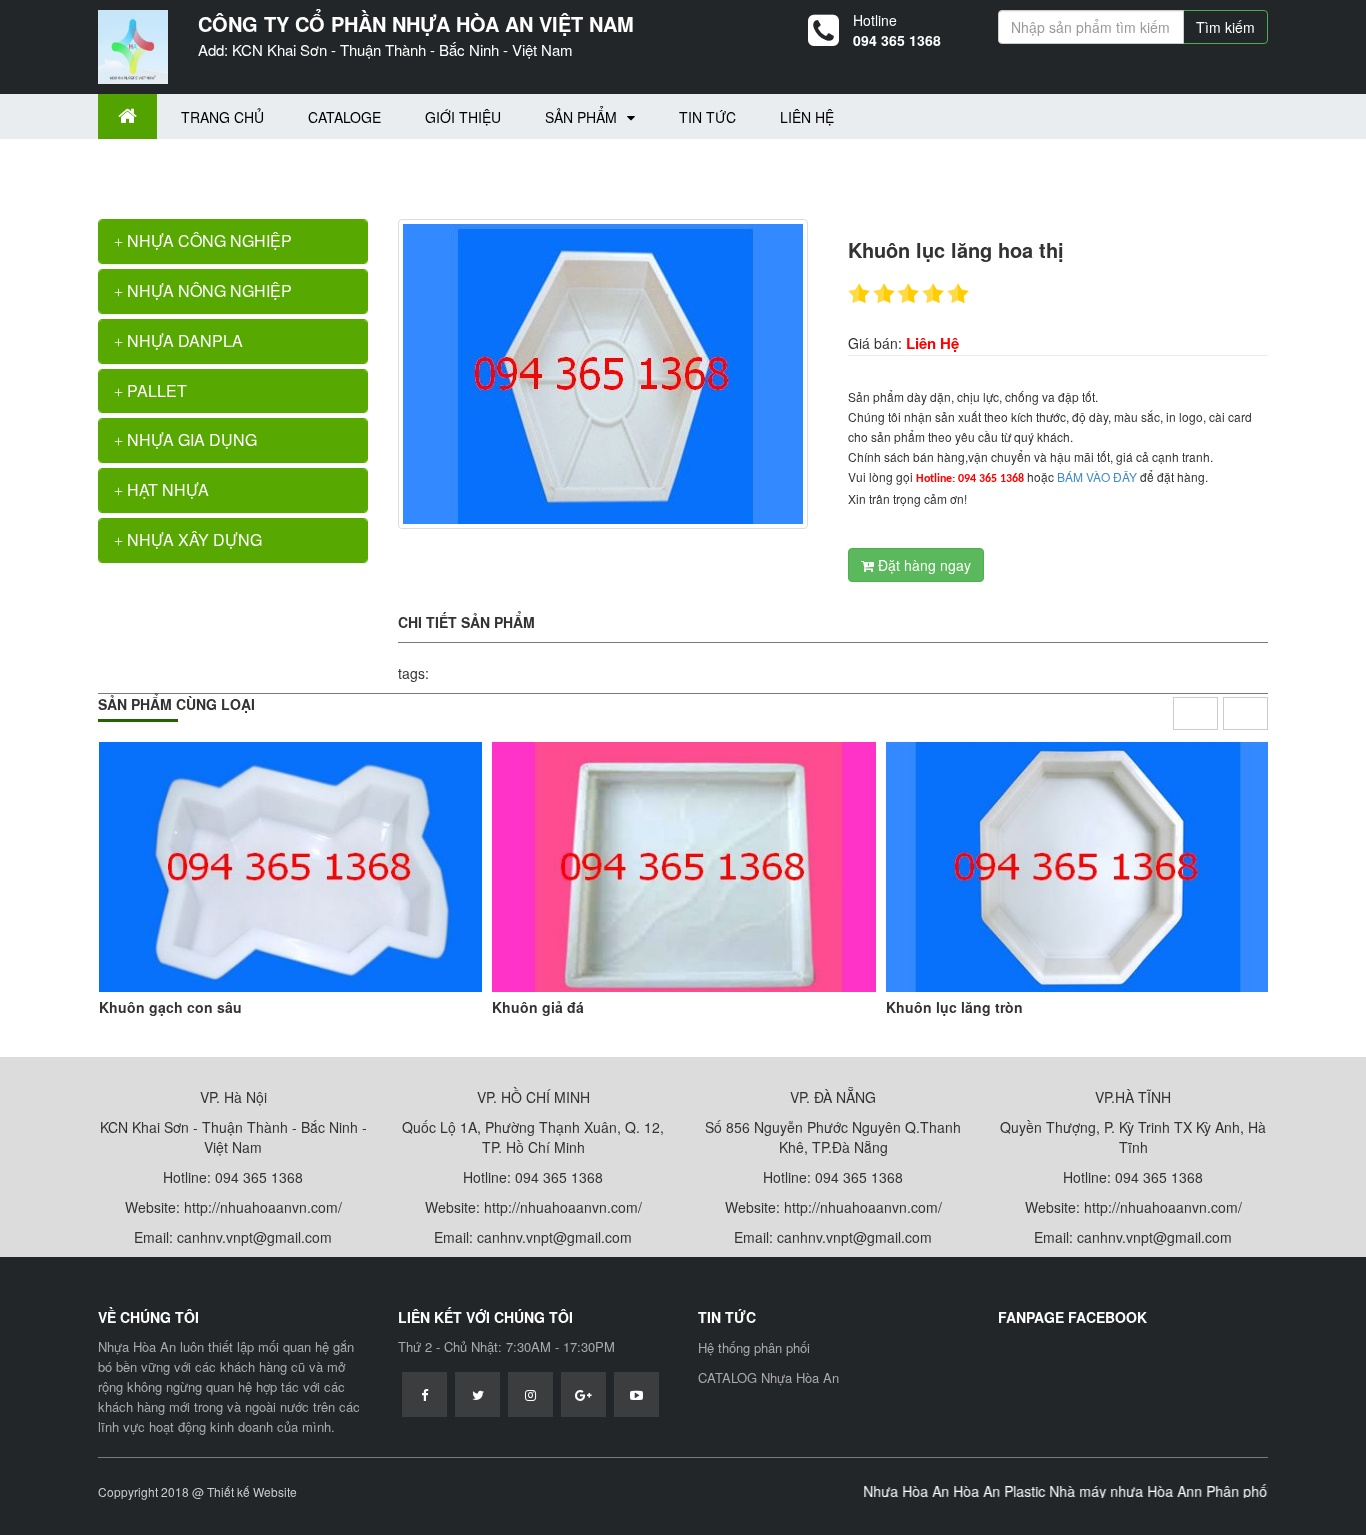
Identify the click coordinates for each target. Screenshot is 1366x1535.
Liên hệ (807, 117)
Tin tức (707, 117)
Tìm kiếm (1225, 27)
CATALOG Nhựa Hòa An (768, 1377)
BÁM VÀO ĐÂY (1097, 476)
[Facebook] (424, 1394)
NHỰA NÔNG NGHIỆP (207, 290)
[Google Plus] (583, 1394)
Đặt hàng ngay (922, 565)
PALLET (155, 390)
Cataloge (344, 117)
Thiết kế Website (252, 1491)
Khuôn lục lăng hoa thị (283, 169)
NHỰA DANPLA (183, 340)
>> (201, 169)
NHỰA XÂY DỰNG (192, 539)
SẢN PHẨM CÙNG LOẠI (176, 704)
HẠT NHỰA (166, 489)
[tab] (233, 241)
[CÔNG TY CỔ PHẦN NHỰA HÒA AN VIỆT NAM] (133, 45)
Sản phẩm (581, 117)
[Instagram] (530, 1394)
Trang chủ (222, 117)
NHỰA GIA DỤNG (190, 439)
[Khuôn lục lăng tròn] (1077, 867)
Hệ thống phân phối (754, 1347)
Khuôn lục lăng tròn (954, 1007)
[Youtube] (636, 1394)
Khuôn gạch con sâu (170, 1007)
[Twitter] (477, 1394)
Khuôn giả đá (538, 1007)
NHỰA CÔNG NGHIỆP (207, 240)
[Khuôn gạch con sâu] (290, 867)
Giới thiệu (463, 117)
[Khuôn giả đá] (683, 867)
